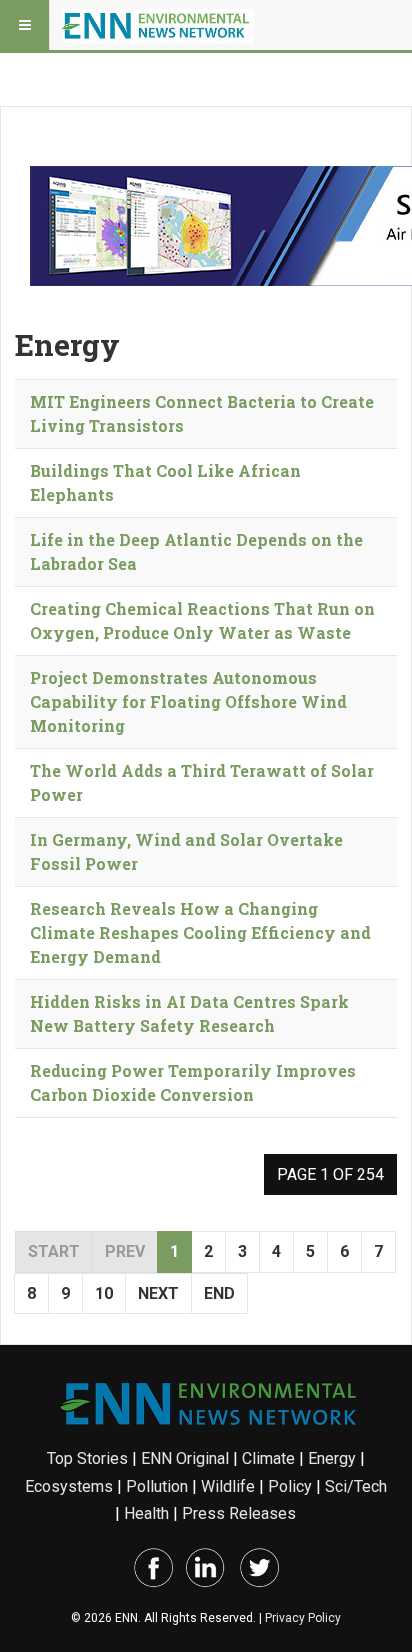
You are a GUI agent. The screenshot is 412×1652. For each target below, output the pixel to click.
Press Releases (239, 1513)
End (219, 1293)
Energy (332, 1458)
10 (104, 1293)
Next (158, 1293)
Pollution (157, 1486)
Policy (290, 1486)
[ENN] (158, 25)
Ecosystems (69, 1486)
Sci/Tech (356, 1486)
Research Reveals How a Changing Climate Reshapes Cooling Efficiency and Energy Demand (200, 932)
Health (146, 1513)
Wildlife (228, 1486)
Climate (268, 1458)
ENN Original (185, 1458)
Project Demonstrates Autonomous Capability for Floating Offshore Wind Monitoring (188, 701)
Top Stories (87, 1458)
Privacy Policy (303, 1618)
